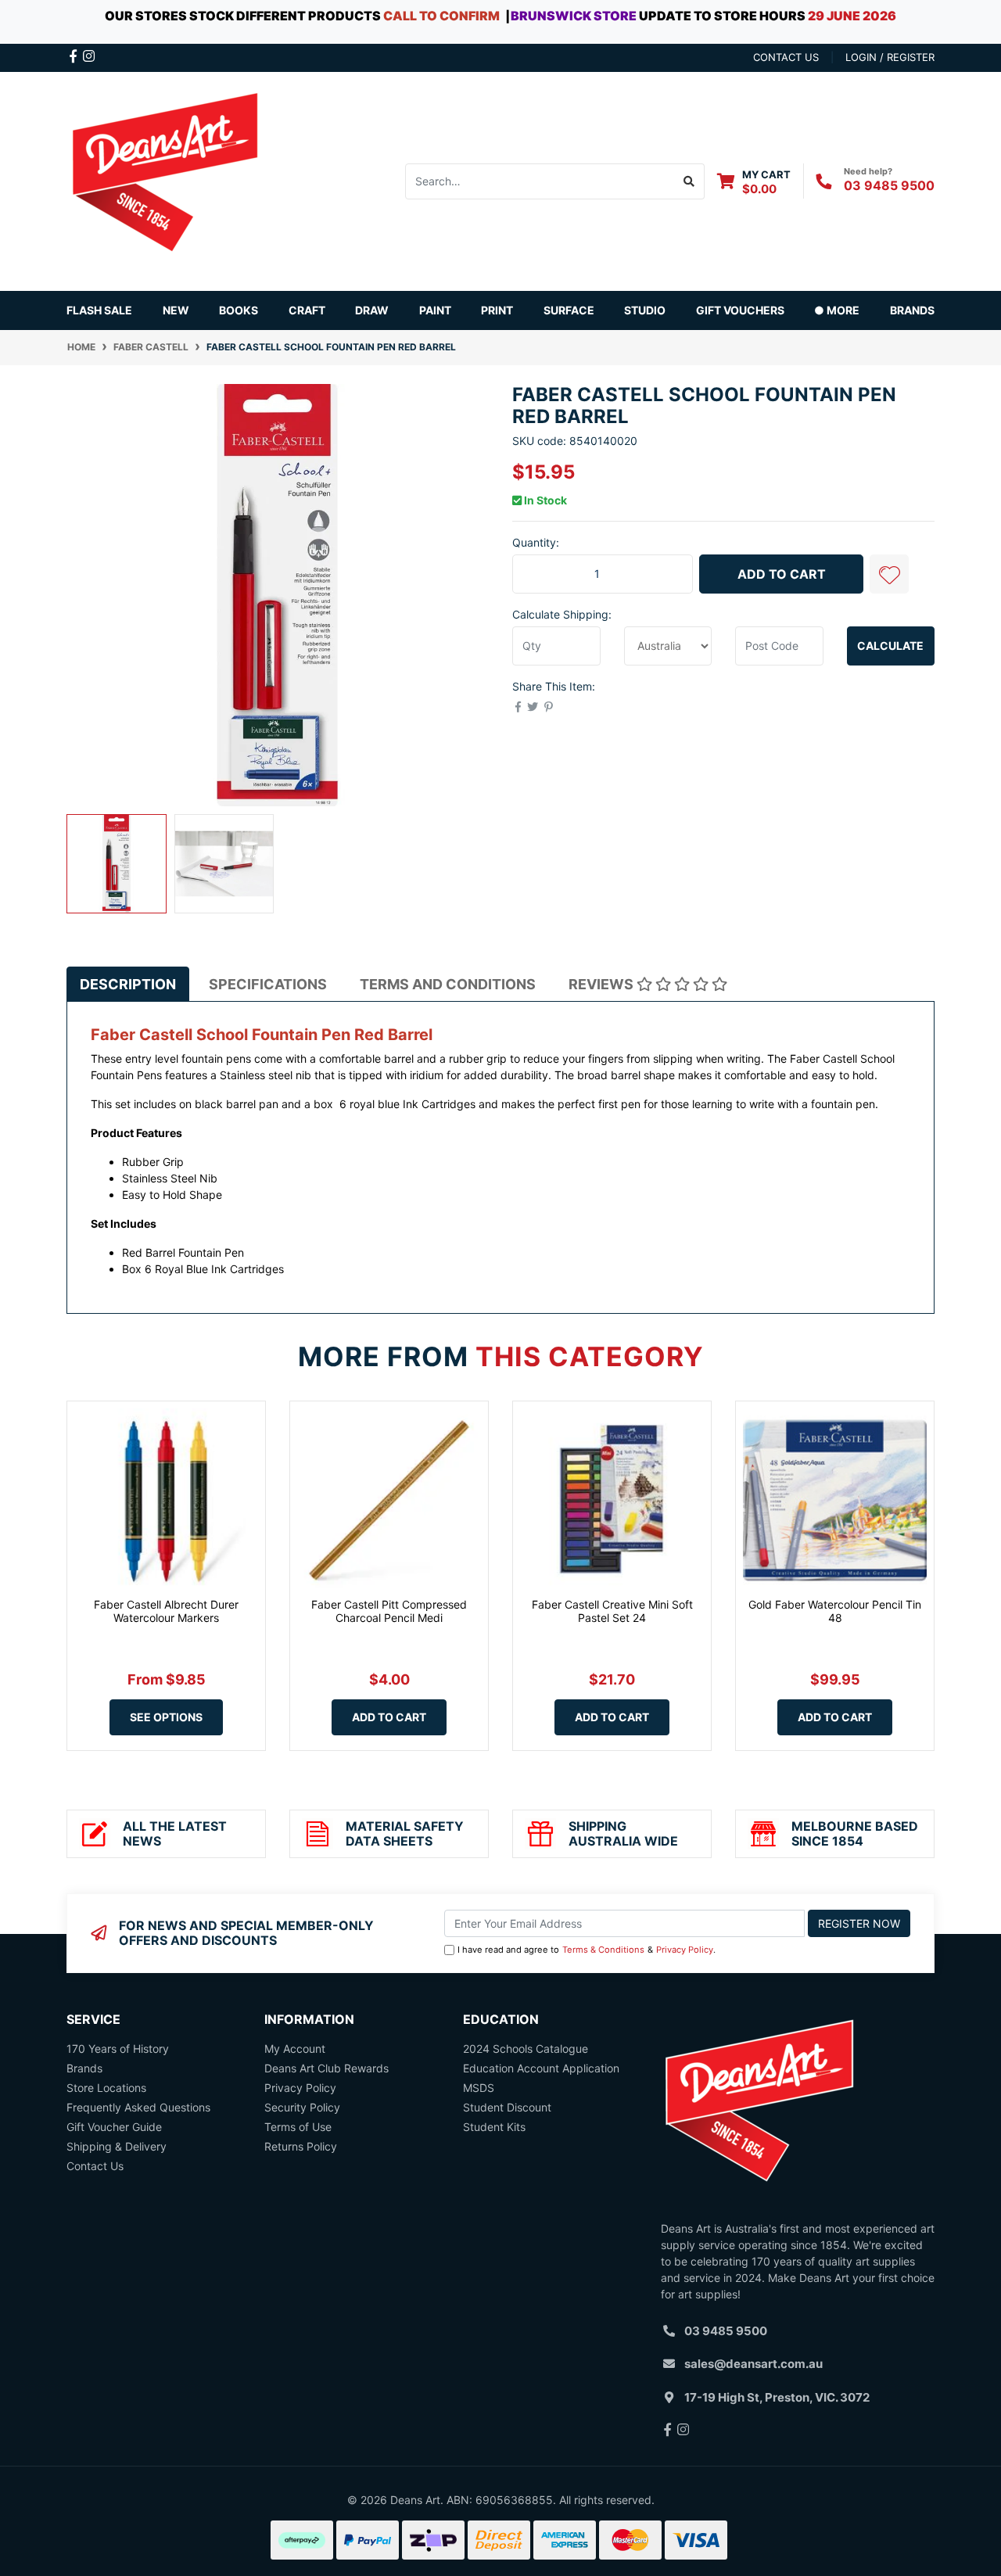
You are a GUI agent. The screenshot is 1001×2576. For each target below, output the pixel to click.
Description (128, 984)
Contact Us (95, 2166)
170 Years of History (118, 2049)
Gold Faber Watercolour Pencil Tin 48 (835, 1611)
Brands (84, 2068)
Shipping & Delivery (117, 2146)
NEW (176, 310)
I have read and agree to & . (587, 1950)
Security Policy (302, 2107)
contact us (786, 57)
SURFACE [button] (569, 310)
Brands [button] (912, 310)
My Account (295, 2049)
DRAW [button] (372, 310)
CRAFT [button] (307, 310)
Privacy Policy (685, 1950)
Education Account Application (541, 2068)
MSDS (479, 2088)
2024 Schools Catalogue (526, 2049)
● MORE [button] (837, 310)
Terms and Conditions (448, 984)
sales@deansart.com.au (753, 2364)
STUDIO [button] (645, 310)
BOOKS (239, 310)
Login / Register (890, 57)
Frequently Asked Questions (138, 2107)
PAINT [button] (435, 310)
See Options (166, 1717)
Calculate (890, 646)
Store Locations (106, 2088)
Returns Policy (301, 2146)
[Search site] (689, 181)
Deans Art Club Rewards (326, 2068)
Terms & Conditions (603, 1950)
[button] (889, 574)
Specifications (268, 984)
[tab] (128, 984)
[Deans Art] (164, 179)
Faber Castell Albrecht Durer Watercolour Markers (166, 1611)
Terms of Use (298, 2127)
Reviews (603, 984)
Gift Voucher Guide (114, 2127)
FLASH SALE (99, 310)
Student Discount (507, 2107)
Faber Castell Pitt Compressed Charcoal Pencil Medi (389, 1611)
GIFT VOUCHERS (740, 310)
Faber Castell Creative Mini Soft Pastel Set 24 (612, 1611)
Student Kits (494, 2127)
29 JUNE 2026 (852, 16)
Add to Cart (782, 574)
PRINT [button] (497, 310)
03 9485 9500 (889, 185)
